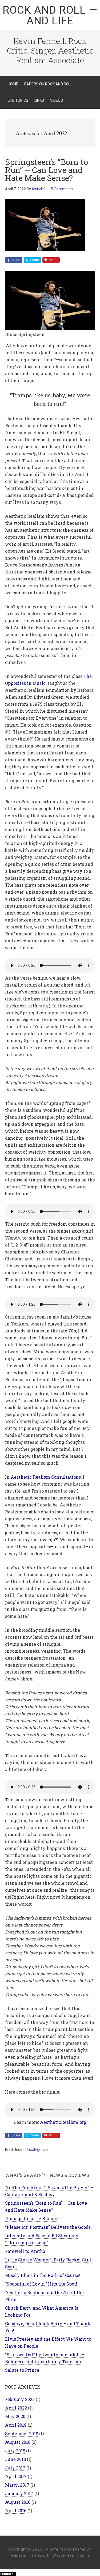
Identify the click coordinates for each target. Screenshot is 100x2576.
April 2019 (16, 2425)
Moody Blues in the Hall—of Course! (43, 2275)
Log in (83, 2555)
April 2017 (16, 2476)
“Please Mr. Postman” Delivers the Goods (48, 2227)
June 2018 (15, 2459)
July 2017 (15, 2468)
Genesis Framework (30, 2555)
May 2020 (15, 2416)
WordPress (63, 2555)
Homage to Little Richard (32, 2218)
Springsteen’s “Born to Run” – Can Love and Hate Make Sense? (47, 170)
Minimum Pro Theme (65, 2549)
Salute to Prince (22, 2370)
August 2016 (18, 2502)
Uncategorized (37, 2150)
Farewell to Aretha (25, 2251)
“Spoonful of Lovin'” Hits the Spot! (41, 2284)
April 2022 (16, 2408)
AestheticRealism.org (63, 2122)
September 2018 (22, 2433)
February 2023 (20, 2399)
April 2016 (16, 2511)
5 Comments (62, 189)
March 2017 (17, 2485)
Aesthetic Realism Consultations (46, 1477)
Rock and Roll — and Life (50, 15)
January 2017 (19, 2493)
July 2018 (15, 2451)
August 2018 (18, 2442)
